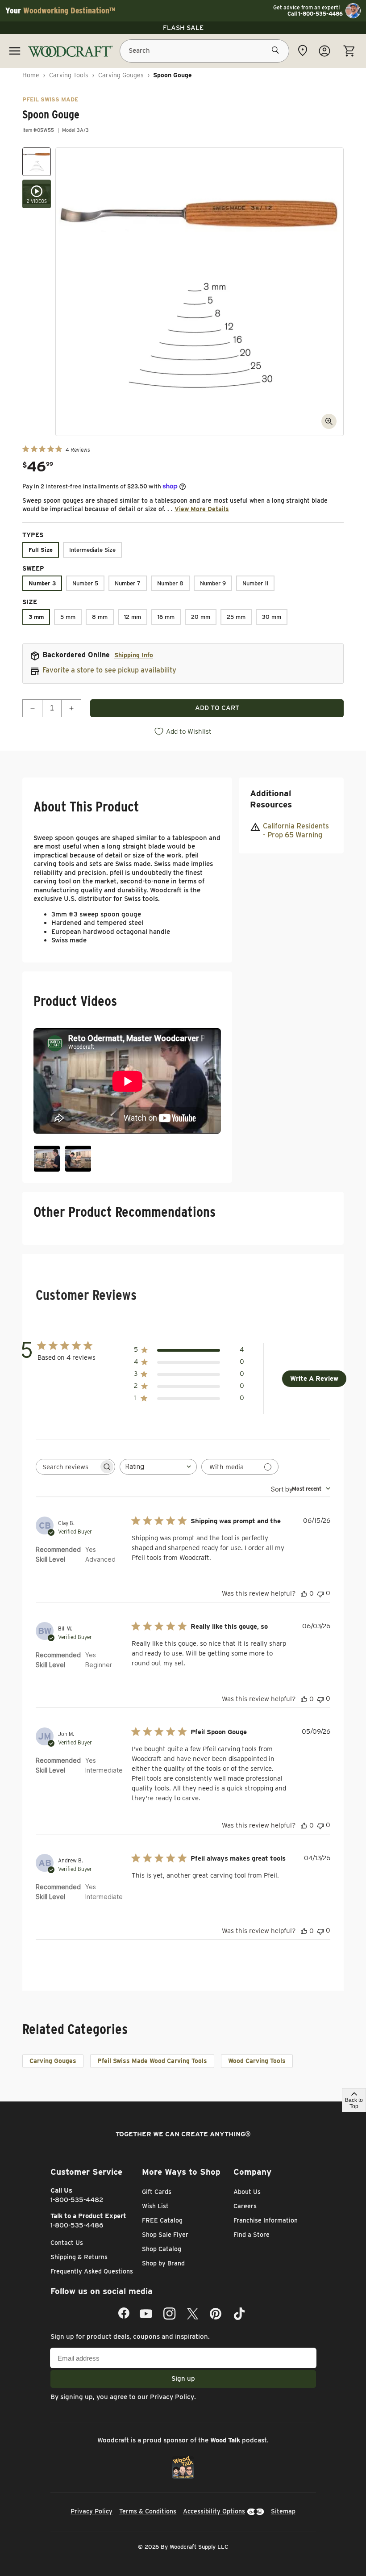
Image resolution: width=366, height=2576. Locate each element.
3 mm (36, 617)
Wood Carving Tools (257, 2061)
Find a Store (252, 2235)
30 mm (272, 617)
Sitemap (283, 2511)
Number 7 (128, 583)
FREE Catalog (162, 2220)
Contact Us (67, 2243)
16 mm (166, 617)
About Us (247, 2192)
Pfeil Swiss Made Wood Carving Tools (152, 2061)
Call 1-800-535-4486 (315, 14)
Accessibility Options (214, 2511)
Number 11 (255, 583)
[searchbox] (67, 1467)
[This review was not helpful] (320, 1593)
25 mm (236, 617)
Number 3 (42, 583)
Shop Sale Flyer (165, 2235)
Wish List (155, 2206)
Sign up (183, 2378)
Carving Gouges (121, 75)
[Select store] (303, 50)
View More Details (202, 509)
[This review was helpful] (304, 1593)
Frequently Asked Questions (92, 2271)
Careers (245, 2206)
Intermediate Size (92, 550)
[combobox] (158, 1467)
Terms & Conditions (148, 2511)
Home (31, 75)
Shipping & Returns (79, 2257)
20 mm (201, 617)
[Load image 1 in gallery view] (37, 162)
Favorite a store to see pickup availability (109, 670)
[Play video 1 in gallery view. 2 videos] (37, 194)
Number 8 (170, 583)
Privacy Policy (172, 2397)
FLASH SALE (183, 28)
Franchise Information (266, 2220)
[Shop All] (15, 51)
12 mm (133, 617)
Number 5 (85, 583)
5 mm (68, 617)
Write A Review (314, 1378)
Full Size (41, 550)
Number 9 (213, 583)
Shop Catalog (162, 2249)
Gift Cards (157, 2192)
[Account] (324, 51)
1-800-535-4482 (77, 2200)
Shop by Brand (163, 2263)
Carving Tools (69, 75)
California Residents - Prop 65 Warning (296, 831)
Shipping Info (134, 655)
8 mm (100, 617)
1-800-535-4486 (77, 2225)
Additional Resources (271, 799)
